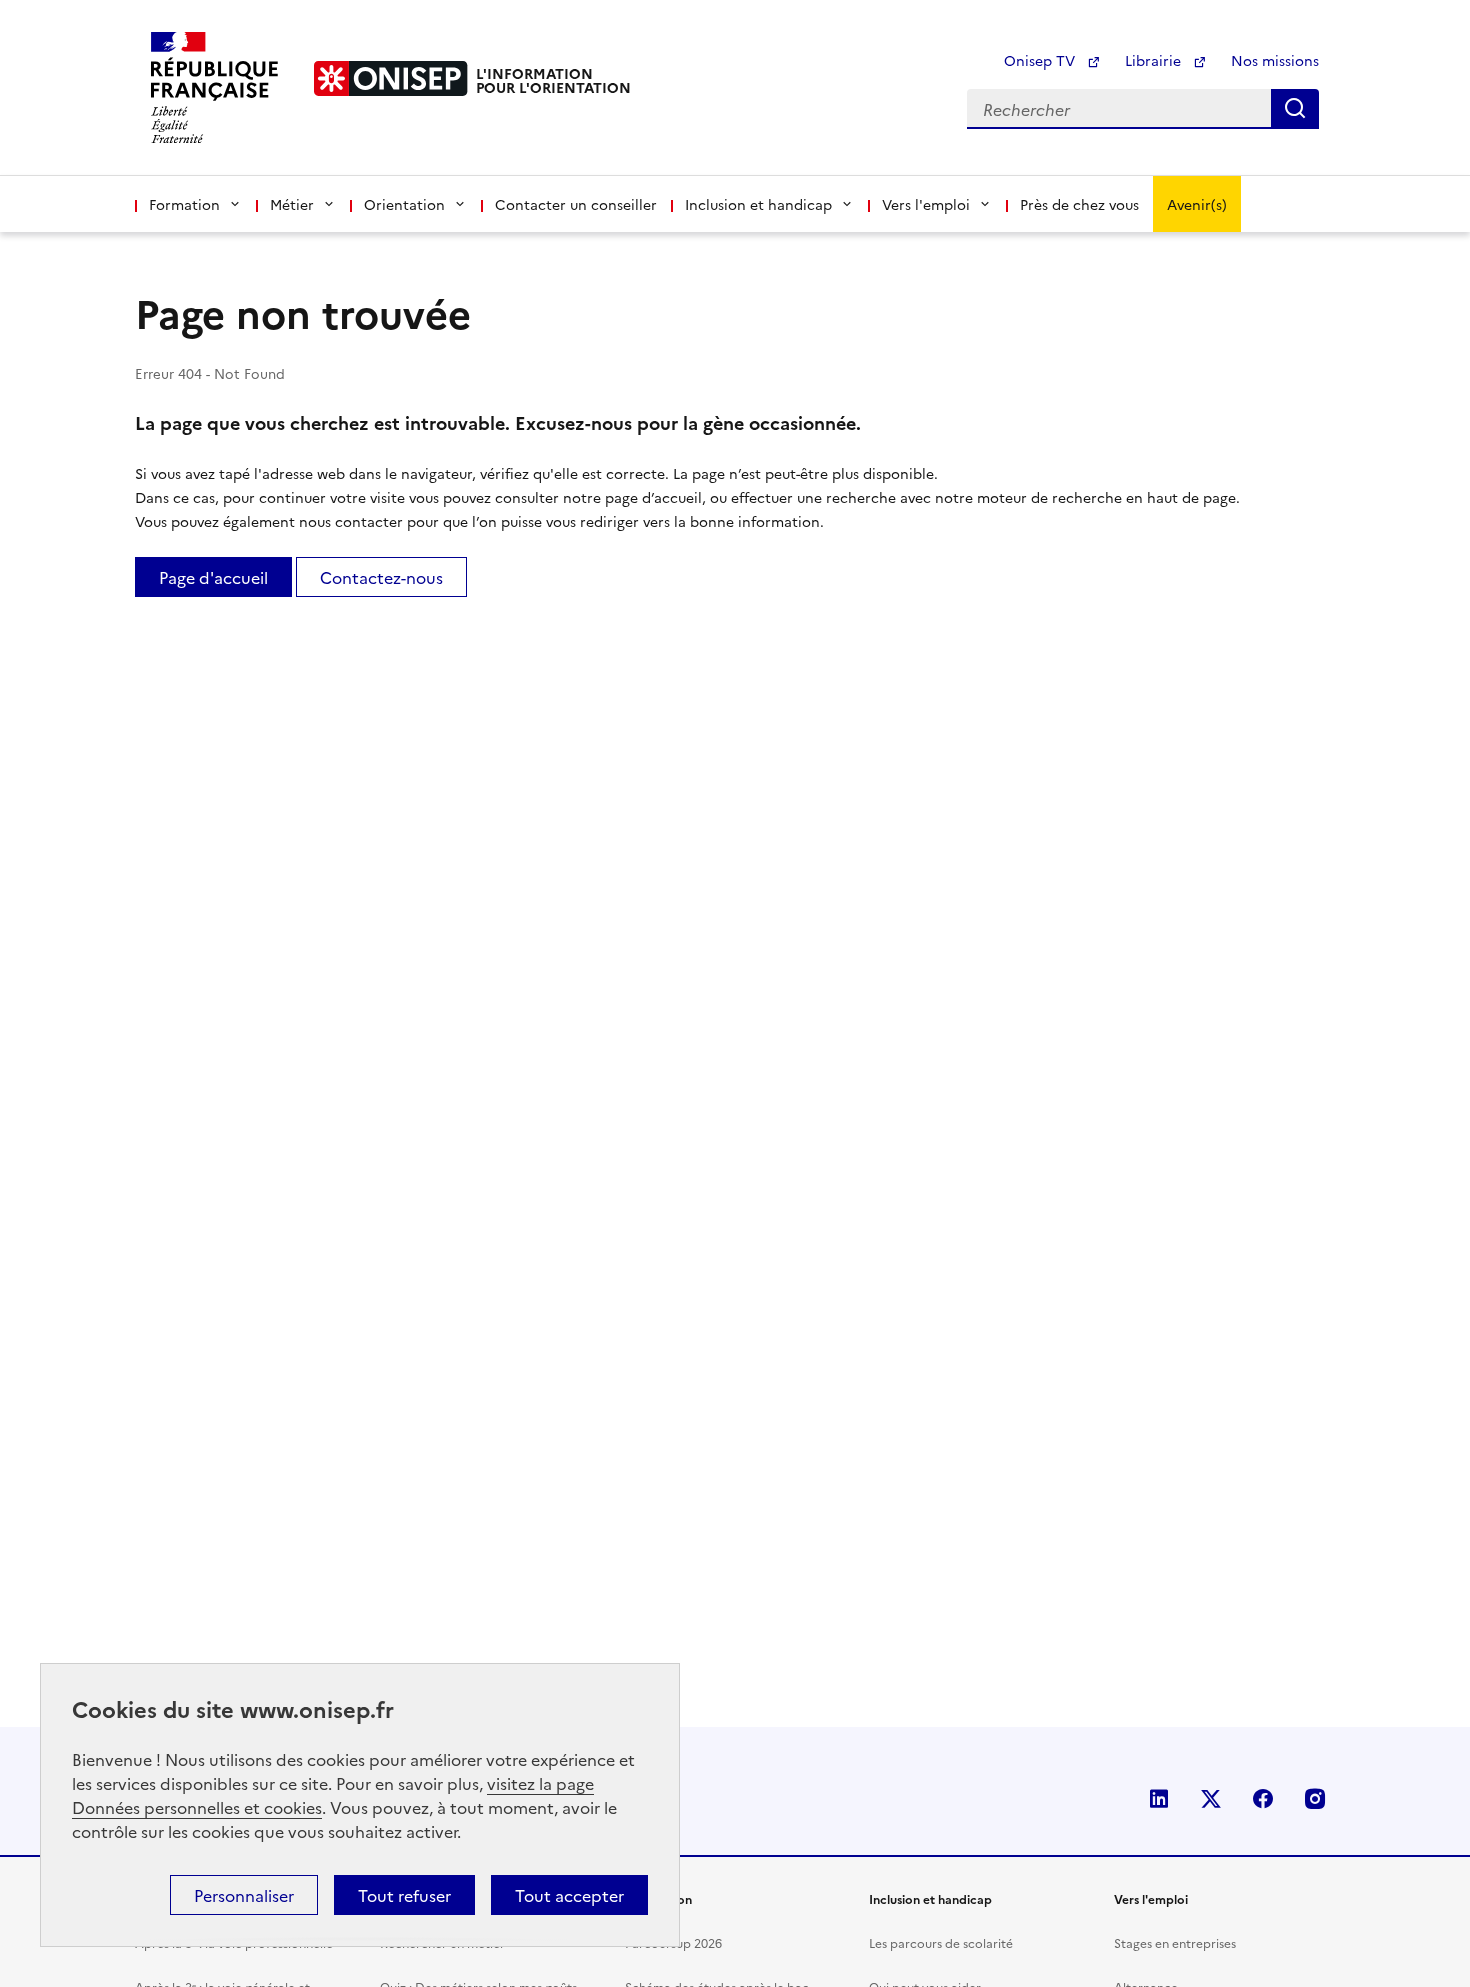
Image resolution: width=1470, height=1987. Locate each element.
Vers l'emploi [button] (926, 204)
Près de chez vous (1079, 204)
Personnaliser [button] (244, 1895)
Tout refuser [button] (404, 1895)
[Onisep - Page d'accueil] (391, 78)
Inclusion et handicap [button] (758, 204)
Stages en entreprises (1175, 1942)
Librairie (1155, 60)
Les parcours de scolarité (941, 1942)
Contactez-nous (381, 577)
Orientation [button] (404, 204)
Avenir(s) (1197, 204)
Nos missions (1275, 60)
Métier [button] (292, 204)
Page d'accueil (213, 577)
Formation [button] (184, 204)
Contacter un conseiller (576, 204)
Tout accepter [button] (569, 1895)
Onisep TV (1041, 60)
